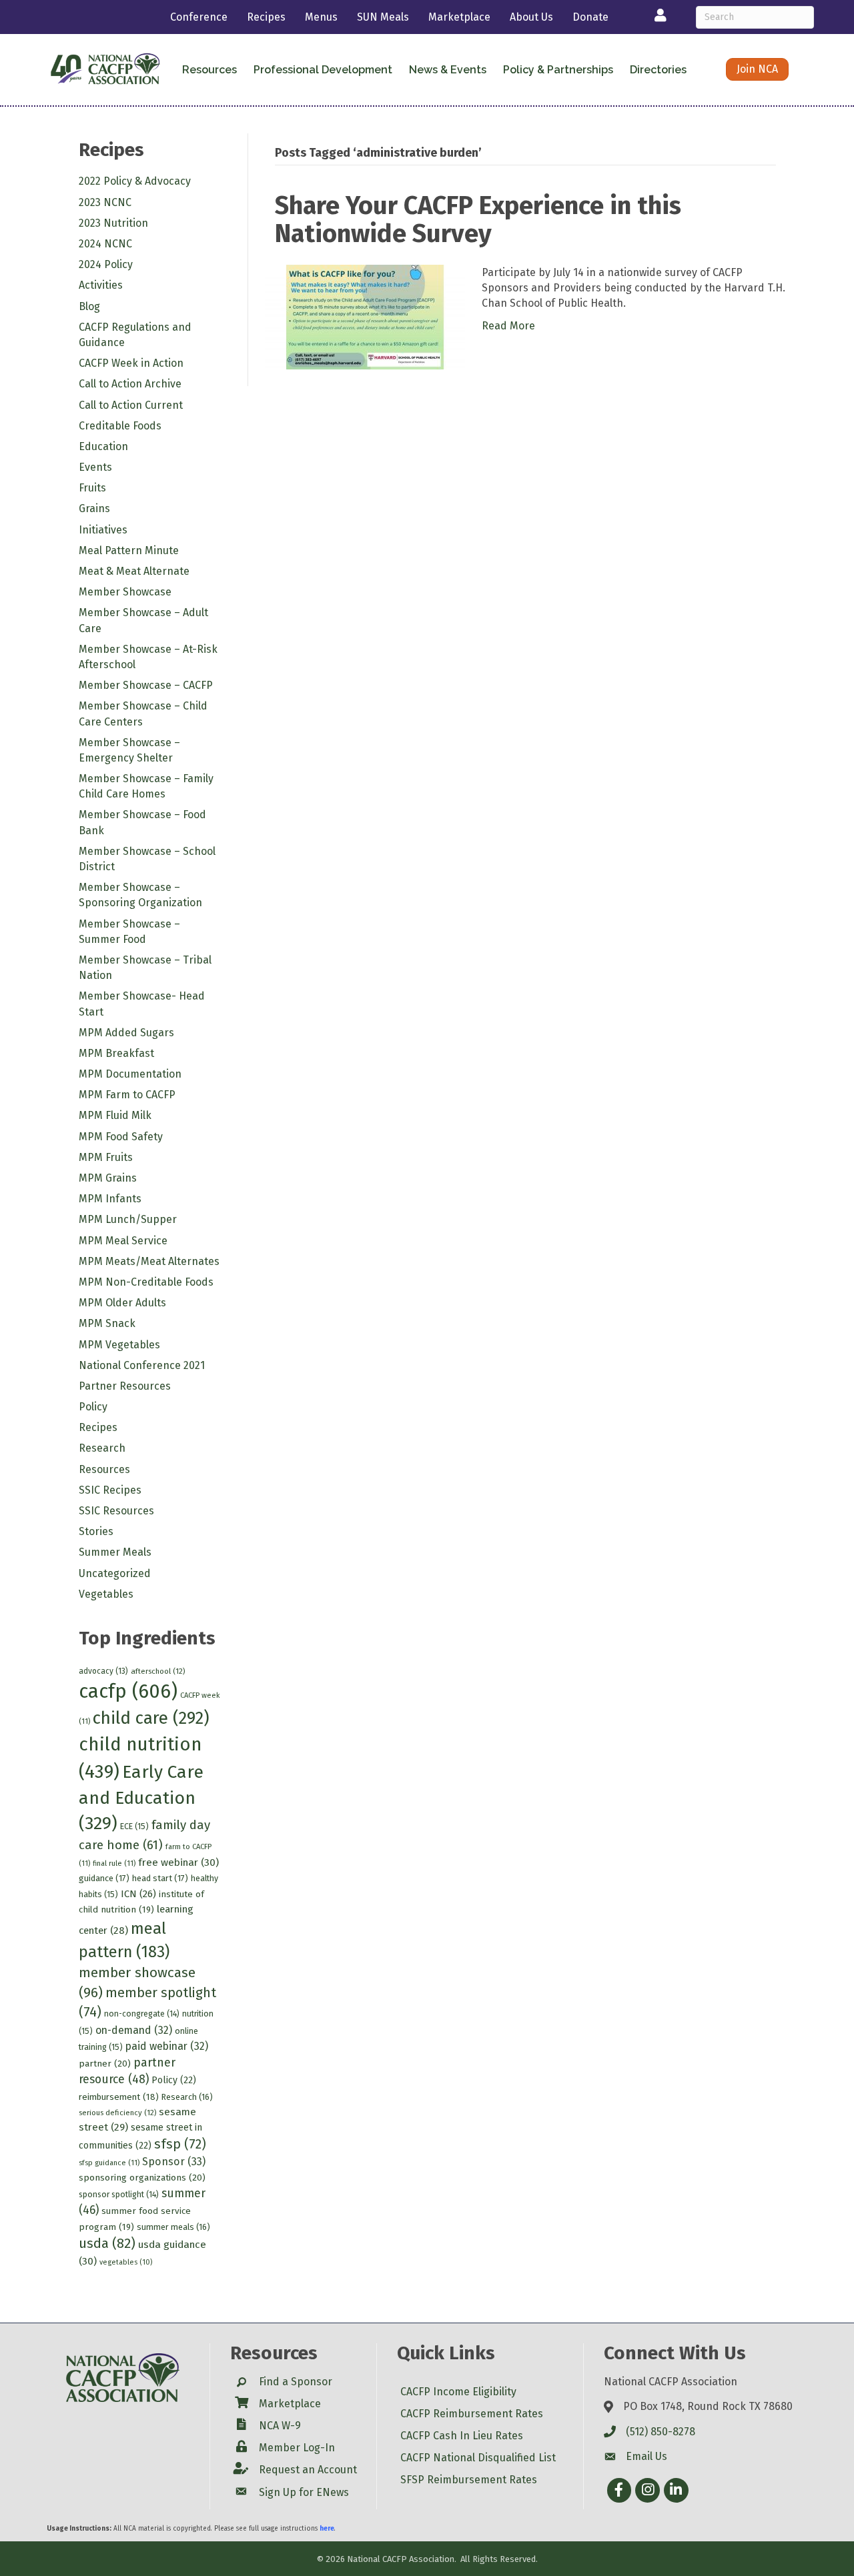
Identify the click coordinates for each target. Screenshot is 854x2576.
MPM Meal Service (123, 1241)
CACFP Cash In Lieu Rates (462, 2436)
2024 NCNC (105, 244)
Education (103, 446)
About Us (531, 17)
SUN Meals (383, 17)
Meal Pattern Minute (129, 550)
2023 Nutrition (113, 223)
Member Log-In (297, 2448)
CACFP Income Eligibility (458, 2392)
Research (102, 1448)
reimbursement (119, 2097)
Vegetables (106, 1594)
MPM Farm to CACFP (127, 1095)
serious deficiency (117, 2113)
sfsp (180, 2144)
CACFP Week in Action (131, 363)
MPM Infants (110, 1199)
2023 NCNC (105, 202)
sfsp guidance (109, 2163)
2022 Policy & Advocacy (135, 181)
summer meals (173, 2227)
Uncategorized (115, 1573)
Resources (104, 1469)
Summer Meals (115, 1552)
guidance (104, 1878)
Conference (199, 17)
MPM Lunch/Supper (128, 1219)
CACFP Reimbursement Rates (472, 2414)
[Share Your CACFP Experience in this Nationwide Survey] (365, 316)
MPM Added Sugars (126, 1033)
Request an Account (308, 2470)
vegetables (126, 2262)
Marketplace (459, 17)
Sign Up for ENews (304, 2492)
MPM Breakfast (116, 1053)
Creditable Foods (120, 426)
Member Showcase (125, 592)
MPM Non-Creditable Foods (146, 1282)
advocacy (103, 1671)
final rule (114, 1863)
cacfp (128, 1691)
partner (105, 2064)
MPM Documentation (130, 1074)
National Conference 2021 (142, 1365)
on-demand (134, 2030)
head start (160, 1878)
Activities (101, 285)
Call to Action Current (131, 405)
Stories (96, 1531)
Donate (590, 17)
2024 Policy (106, 264)
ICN (138, 1894)
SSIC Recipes (110, 1490)
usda (107, 2243)
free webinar (178, 1862)
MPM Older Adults (122, 1303)
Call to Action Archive (130, 384)
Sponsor (174, 2162)
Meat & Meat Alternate (134, 571)
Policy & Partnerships (558, 70)
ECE (134, 1826)
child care (151, 1718)
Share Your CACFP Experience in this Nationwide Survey (478, 219)
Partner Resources (125, 1386)
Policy (93, 1407)
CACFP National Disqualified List (478, 2458)
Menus (321, 17)
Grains (94, 508)
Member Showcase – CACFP (146, 685)
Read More (508, 326)
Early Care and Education (141, 1798)
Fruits (92, 488)
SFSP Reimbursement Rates (469, 2480)
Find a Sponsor (296, 2382)
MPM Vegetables (119, 1345)
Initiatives (103, 530)
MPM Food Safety (121, 1137)
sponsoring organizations (142, 2178)
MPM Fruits (106, 1157)
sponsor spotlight (119, 2195)
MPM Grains (108, 1178)
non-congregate (142, 2014)
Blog (89, 306)
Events (95, 467)
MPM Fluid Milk (115, 1115)
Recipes (266, 17)
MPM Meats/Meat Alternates (149, 1261)
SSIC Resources (116, 1511)
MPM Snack (107, 1323)
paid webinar (167, 2046)
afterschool (158, 1671)
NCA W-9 (280, 2426)
